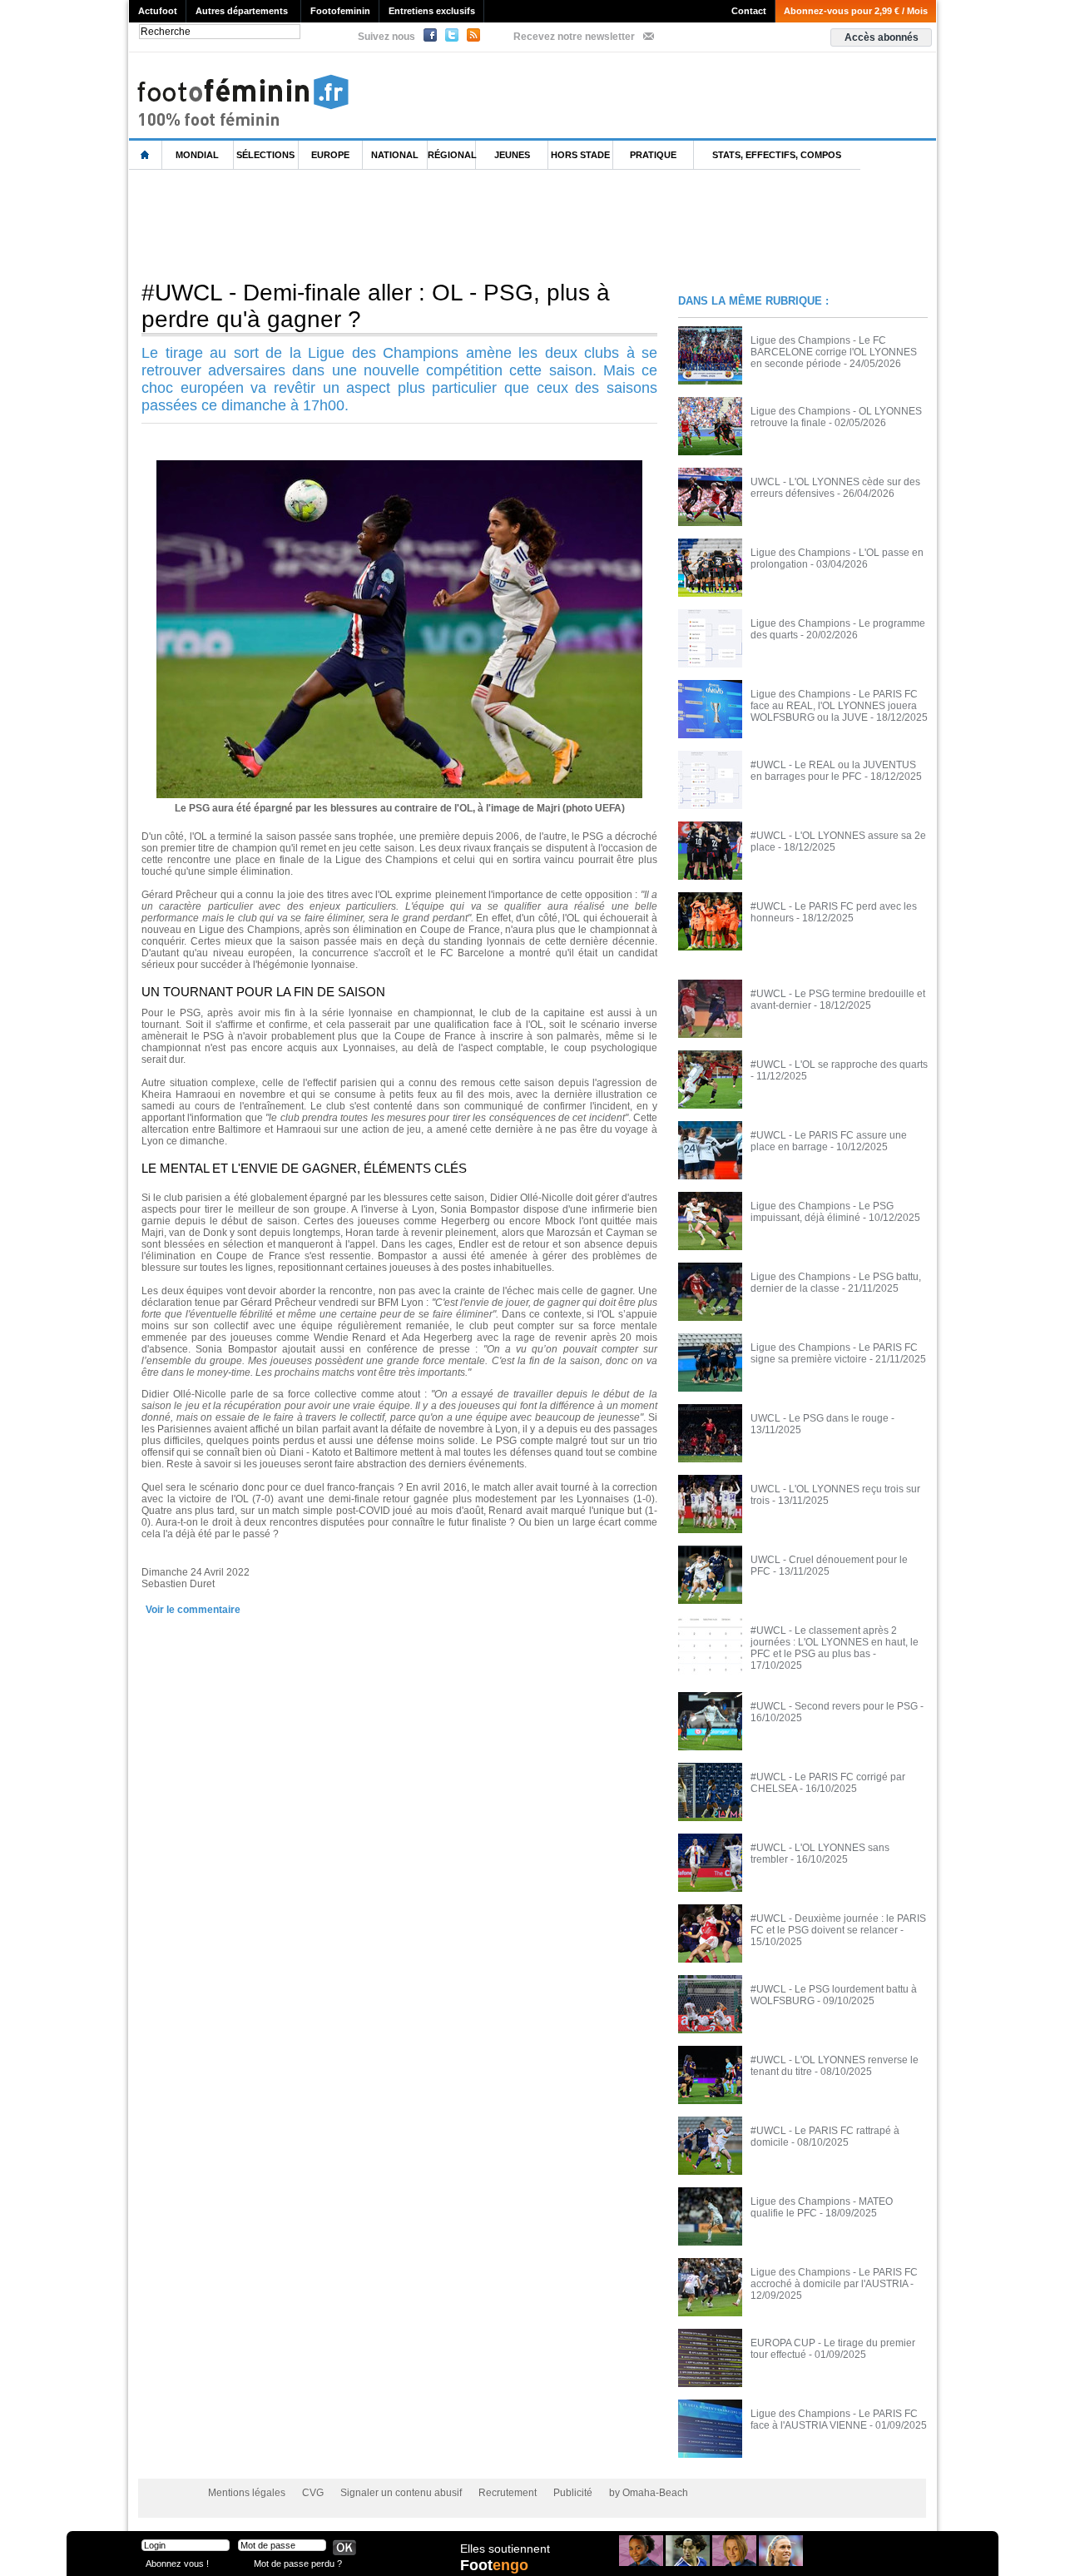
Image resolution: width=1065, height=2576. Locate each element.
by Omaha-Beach (649, 2493)
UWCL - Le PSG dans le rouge (820, 1418)
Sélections (265, 155)
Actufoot (158, 11)
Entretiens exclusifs (432, 11)
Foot (494, 2565)
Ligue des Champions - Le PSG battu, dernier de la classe (836, 1283)
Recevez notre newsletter (574, 37)
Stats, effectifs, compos (777, 155)
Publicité (573, 2493)
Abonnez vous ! (177, 2563)
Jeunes (512, 155)
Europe (330, 155)
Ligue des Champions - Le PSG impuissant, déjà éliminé (822, 1212)
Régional (452, 155)
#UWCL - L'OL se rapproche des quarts (839, 1065)
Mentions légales (247, 2493)
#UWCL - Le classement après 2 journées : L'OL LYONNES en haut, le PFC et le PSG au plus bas (835, 1642)
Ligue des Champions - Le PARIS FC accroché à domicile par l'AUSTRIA (834, 2278)
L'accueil (146, 155)
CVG (313, 2493)
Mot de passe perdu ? (298, 2563)
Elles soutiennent (505, 2549)
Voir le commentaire (193, 1610)
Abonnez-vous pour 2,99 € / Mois (856, 11)
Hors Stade (580, 155)
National (395, 155)
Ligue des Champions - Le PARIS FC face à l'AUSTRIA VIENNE (834, 2420)
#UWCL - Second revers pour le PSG (834, 1706)
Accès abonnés (882, 37)
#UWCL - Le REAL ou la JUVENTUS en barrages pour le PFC (833, 771)
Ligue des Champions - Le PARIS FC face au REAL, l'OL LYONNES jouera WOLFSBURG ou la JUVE (834, 706)
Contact (749, 11)
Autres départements (242, 11)
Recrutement (508, 2493)
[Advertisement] (432, 224)
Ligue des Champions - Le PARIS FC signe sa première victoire (834, 1353)
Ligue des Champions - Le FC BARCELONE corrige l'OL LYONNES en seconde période (834, 352)
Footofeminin (340, 11)
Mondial (197, 155)
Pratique (653, 155)
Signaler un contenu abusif (401, 2493)
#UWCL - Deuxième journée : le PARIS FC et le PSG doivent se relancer (838, 1924)
